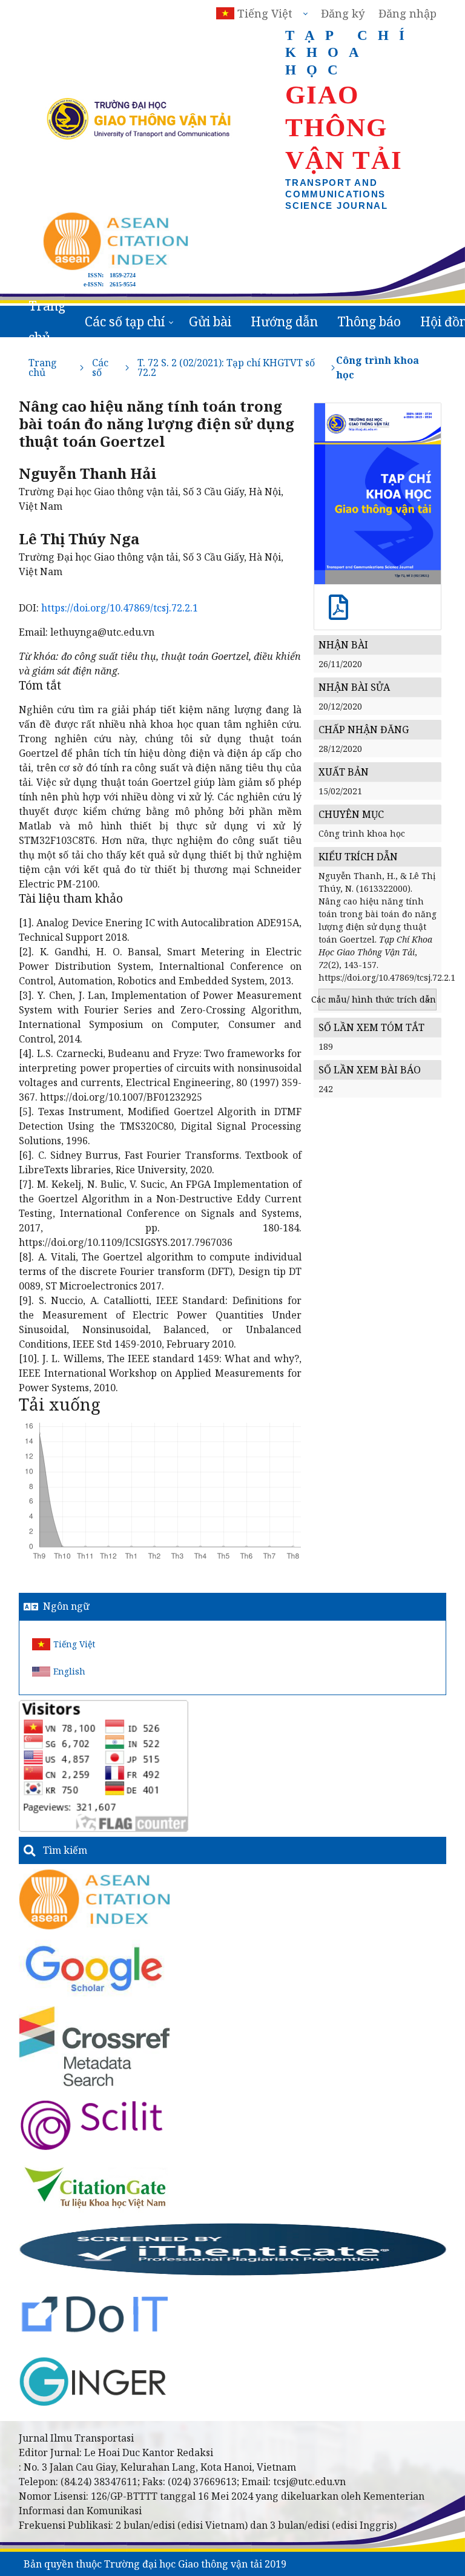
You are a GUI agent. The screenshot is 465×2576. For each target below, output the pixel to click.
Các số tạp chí (125, 321)
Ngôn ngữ (66, 1606)
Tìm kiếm (65, 1850)
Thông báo (369, 321)
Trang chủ (47, 321)
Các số (100, 367)
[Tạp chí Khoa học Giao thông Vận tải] (95, 2187)
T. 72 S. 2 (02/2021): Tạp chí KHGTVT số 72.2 (226, 367)
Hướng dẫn (284, 321)
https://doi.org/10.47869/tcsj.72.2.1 (120, 608)
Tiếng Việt (74, 1644)
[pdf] (338, 614)
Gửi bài (210, 321)
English (69, 1671)
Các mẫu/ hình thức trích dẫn (378, 999)
